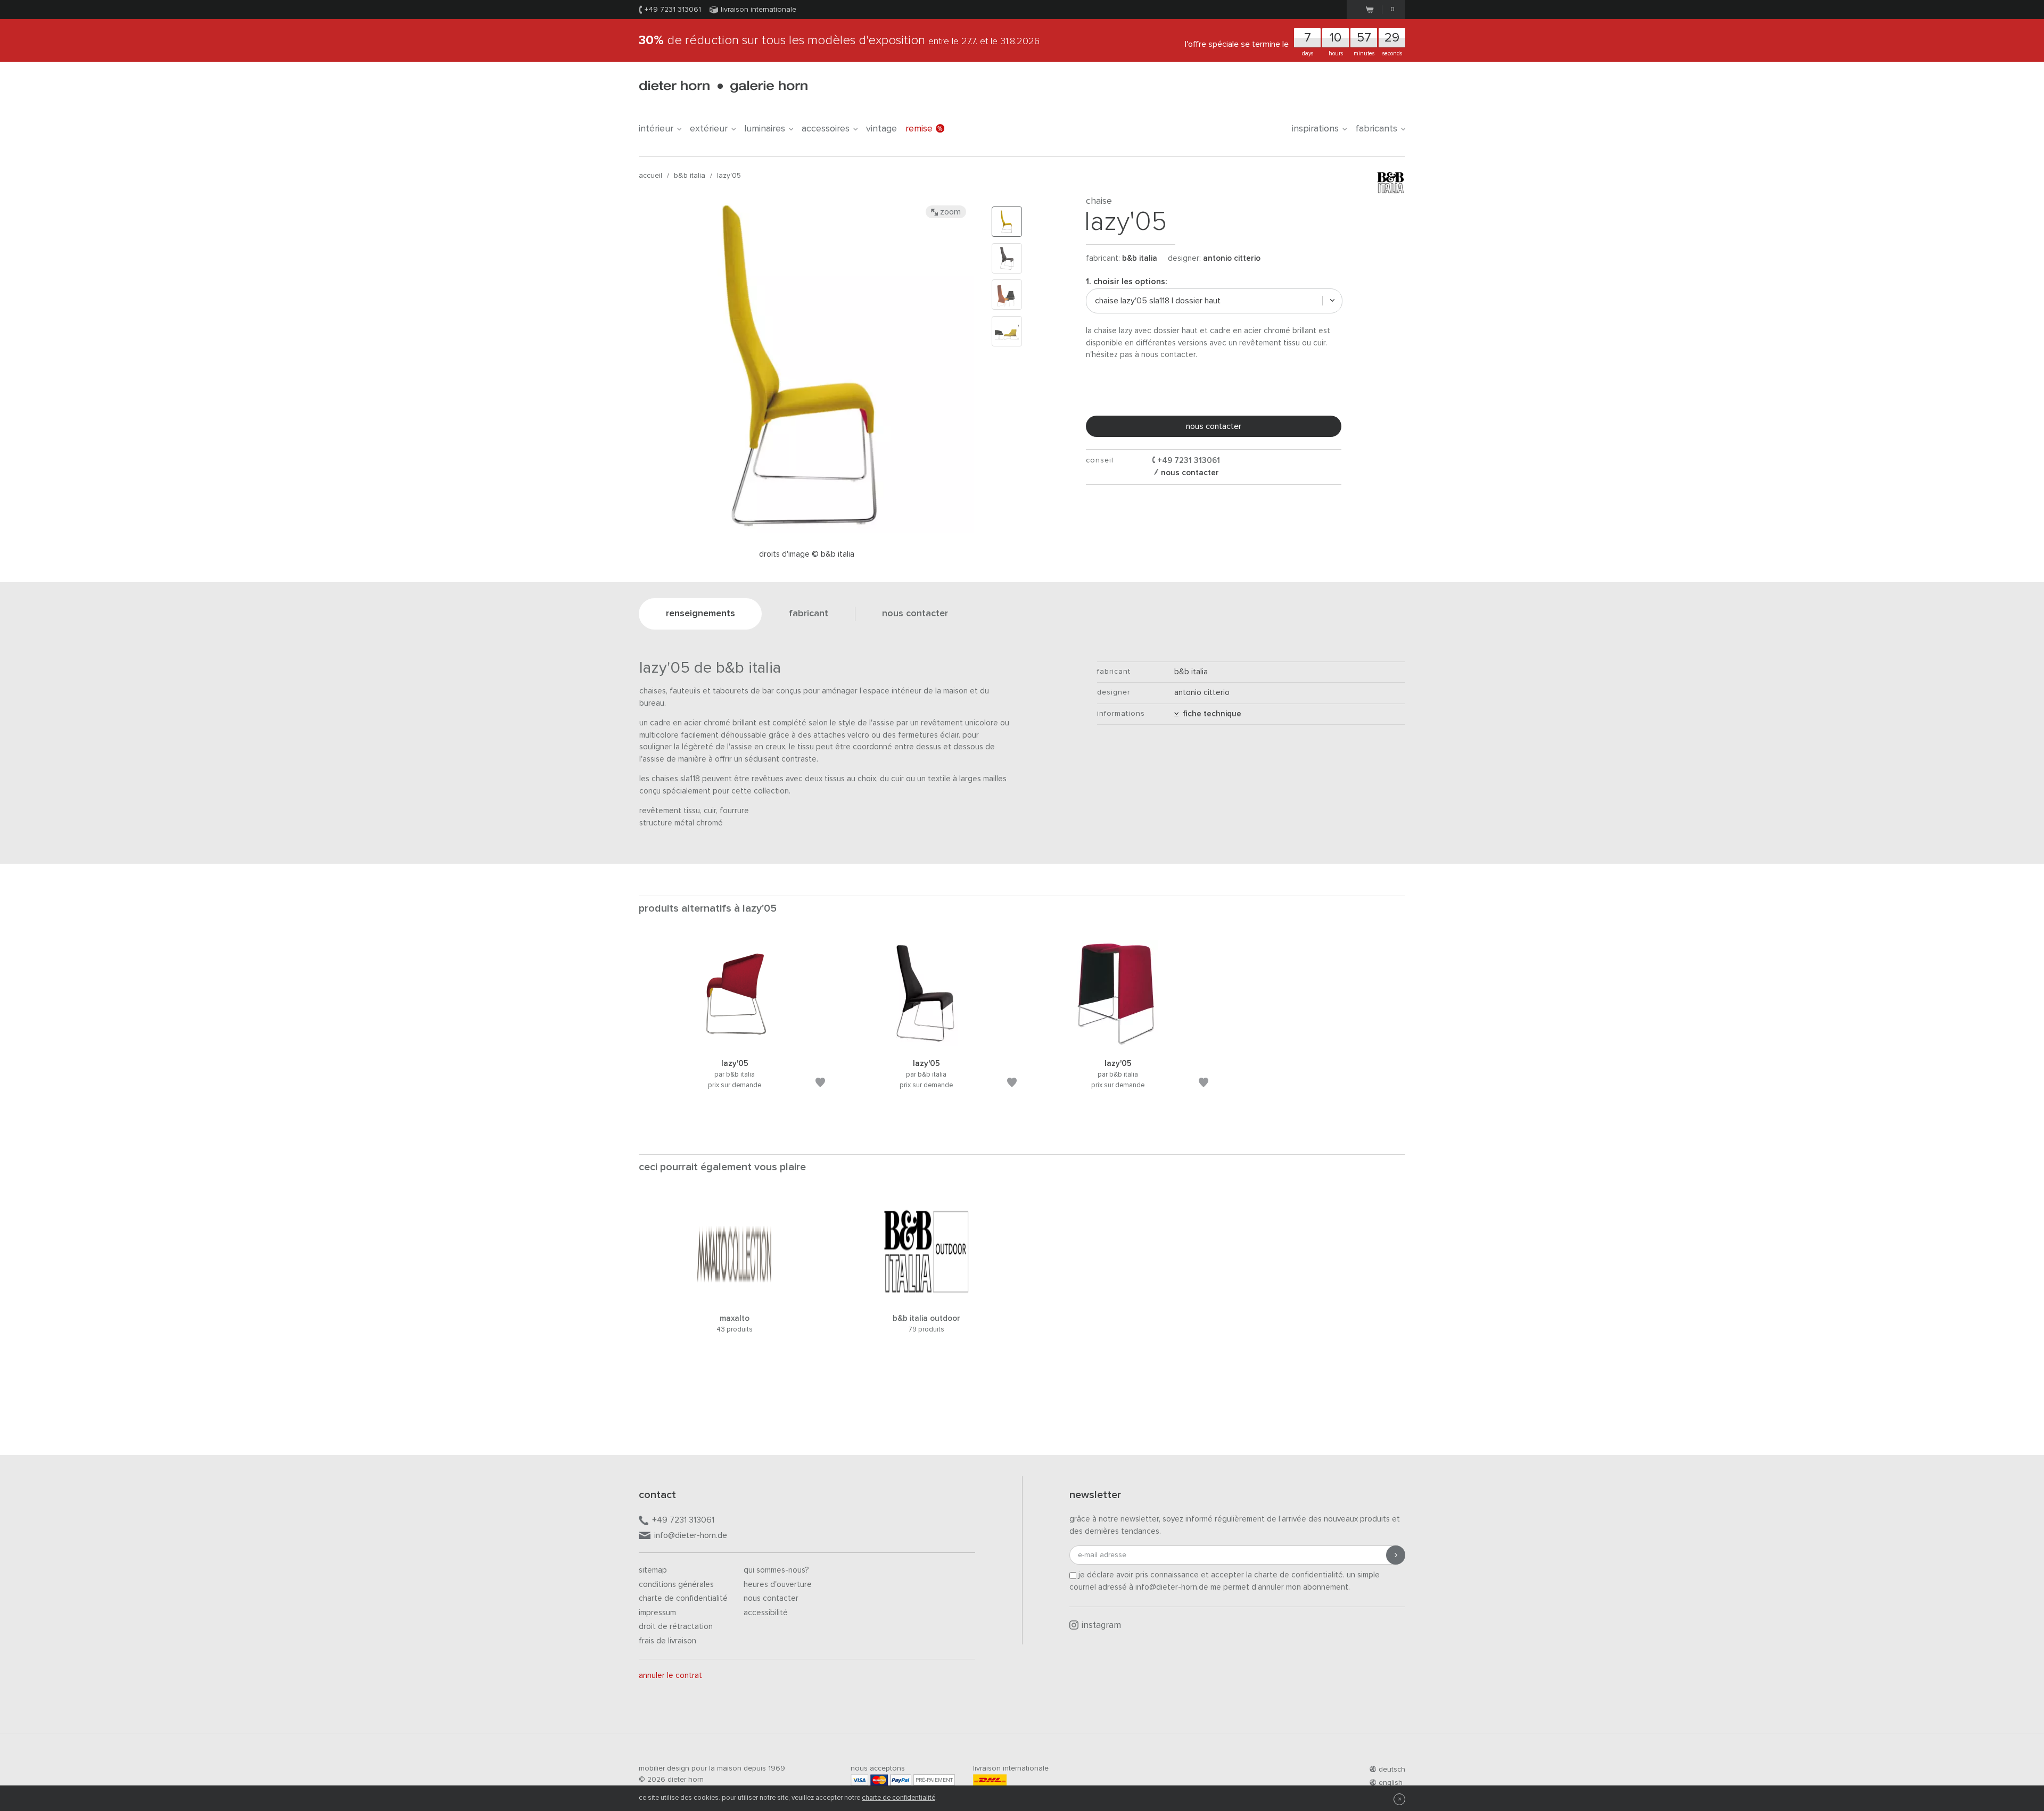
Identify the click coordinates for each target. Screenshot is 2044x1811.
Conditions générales (676, 1585)
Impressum (657, 1613)
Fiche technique (1210, 714)
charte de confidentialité (899, 1798)
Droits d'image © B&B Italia (807, 554)
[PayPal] (901, 1780)
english (1391, 1783)
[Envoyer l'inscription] (1396, 1555)
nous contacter (1214, 426)
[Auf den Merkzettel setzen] (820, 1084)
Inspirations (1315, 129)
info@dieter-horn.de (691, 1535)
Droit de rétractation (676, 1627)
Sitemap (653, 1570)
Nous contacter (771, 1598)
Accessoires (826, 129)
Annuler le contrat (670, 1676)
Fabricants (1376, 129)
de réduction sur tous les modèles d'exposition (839, 40)
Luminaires (765, 129)
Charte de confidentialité (683, 1598)
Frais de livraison (667, 1641)
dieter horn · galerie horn (723, 86)
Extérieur (709, 129)
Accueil (650, 176)
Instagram (1101, 1626)
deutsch (1392, 1769)
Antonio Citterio (1232, 258)
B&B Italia (690, 176)
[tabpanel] (735, 1028)
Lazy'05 (729, 176)
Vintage (881, 129)
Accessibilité (766, 1613)
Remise (919, 129)
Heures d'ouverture (778, 1585)
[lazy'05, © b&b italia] (735, 1044)
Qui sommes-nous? (776, 1570)
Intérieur (656, 129)
